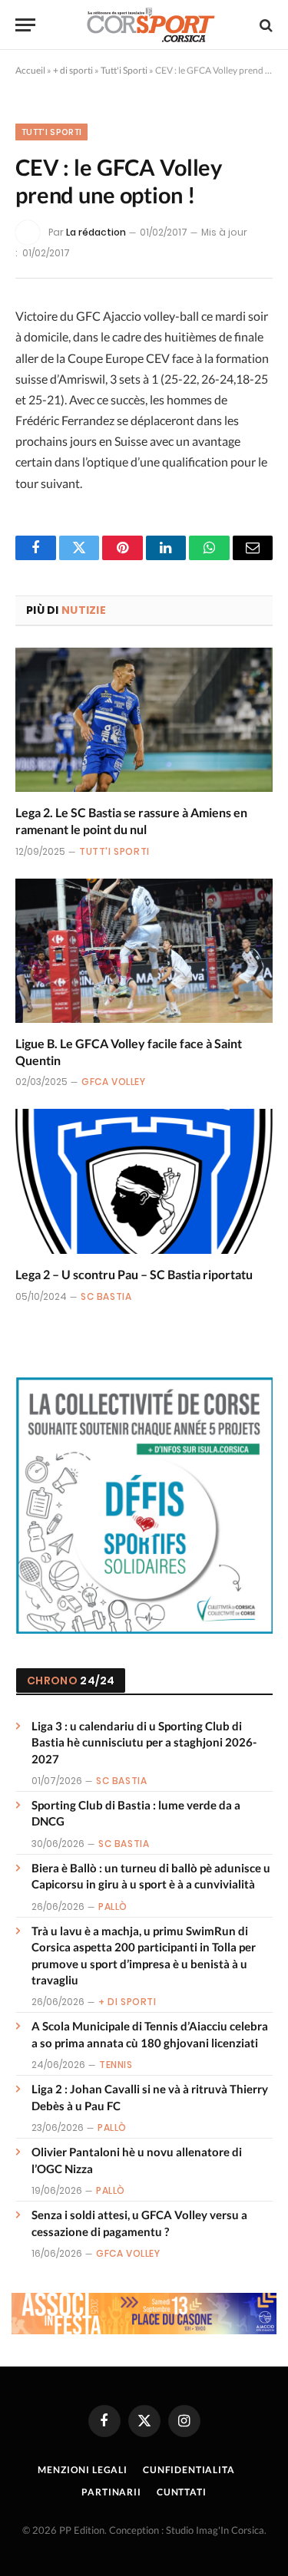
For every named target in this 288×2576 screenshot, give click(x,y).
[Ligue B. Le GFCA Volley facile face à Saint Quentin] (144, 951)
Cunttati (182, 2492)
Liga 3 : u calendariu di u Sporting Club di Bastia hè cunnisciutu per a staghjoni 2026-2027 (144, 1742)
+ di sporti (73, 70)
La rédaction (96, 232)
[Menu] (25, 25)
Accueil (30, 70)
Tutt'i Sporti (124, 70)
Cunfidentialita (189, 2470)
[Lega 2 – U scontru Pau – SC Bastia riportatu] (144, 1181)
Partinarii (111, 2492)
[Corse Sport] (152, 25)
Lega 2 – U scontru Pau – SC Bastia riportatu (134, 1274)
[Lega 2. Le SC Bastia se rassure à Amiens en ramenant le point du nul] (144, 720)
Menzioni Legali (83, 2470)
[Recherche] (265, 25)
